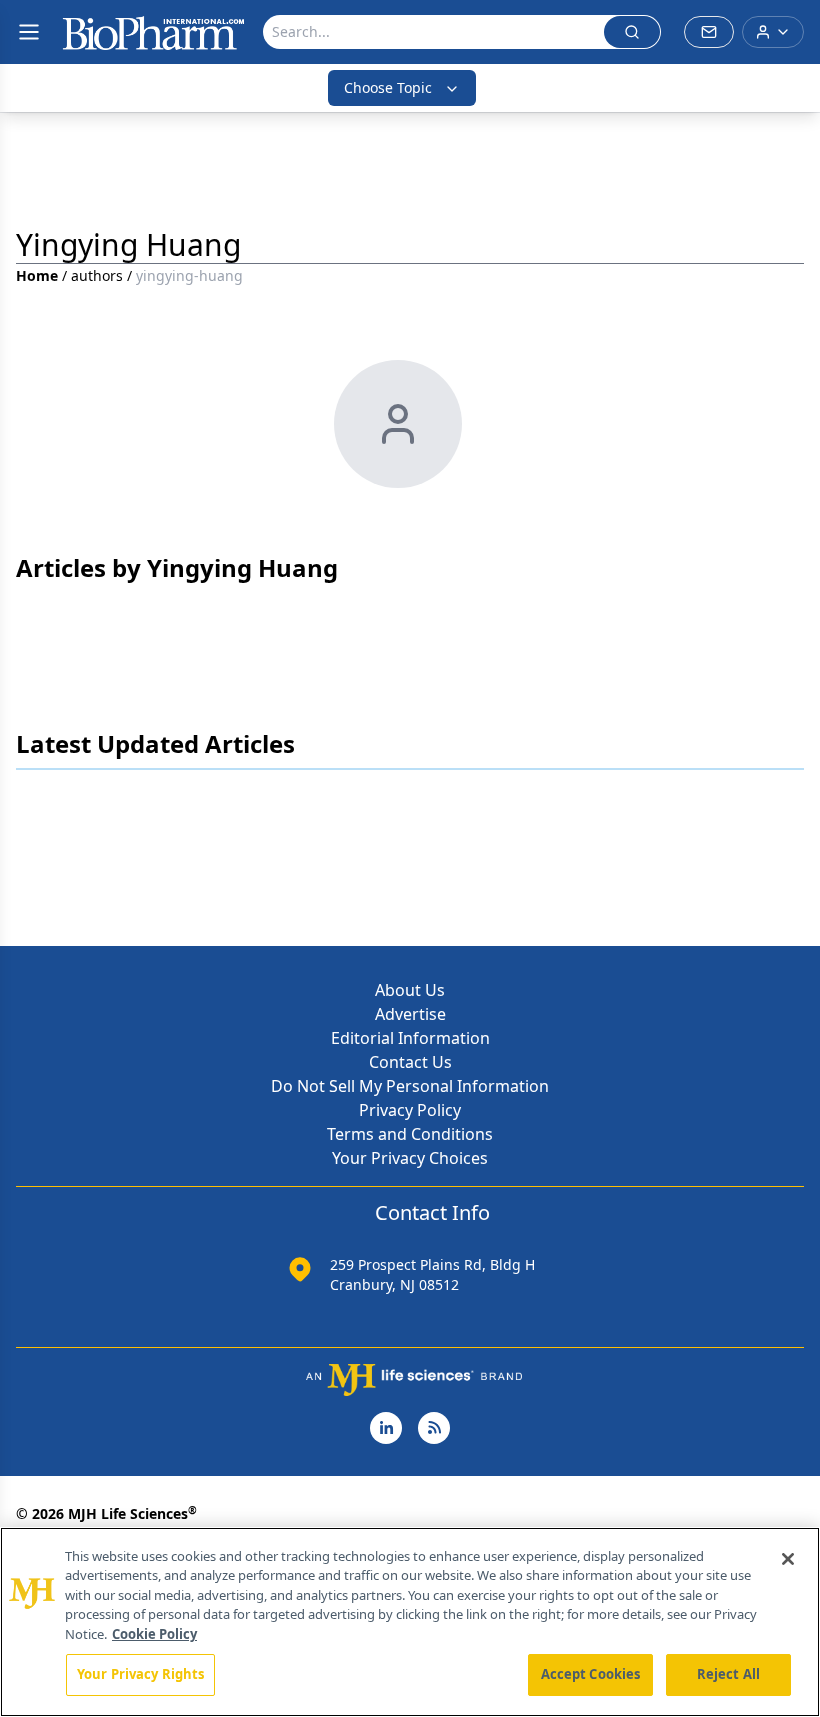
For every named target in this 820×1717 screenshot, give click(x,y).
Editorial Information (410, 1038)
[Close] (788, 1559)
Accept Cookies (591, 1674)
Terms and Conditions (410, 1134)
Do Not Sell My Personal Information (410, 1086)
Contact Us (410, 1062)
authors (97, 275)
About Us (410, 990)
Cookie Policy (154, 1634)
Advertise (410, 1014)
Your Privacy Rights (140, 1674)
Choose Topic (388, 87)
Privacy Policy (410, 1110)
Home (37, 275)
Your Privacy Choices (410, 1158)
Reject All (728, 1674)
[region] (410, 1622)
